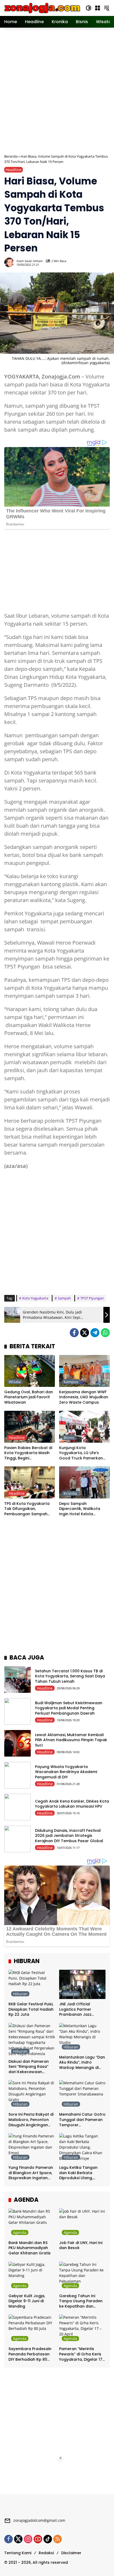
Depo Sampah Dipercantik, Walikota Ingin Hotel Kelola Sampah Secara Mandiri (82, 1509)
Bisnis (69, 1438)
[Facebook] (74, 1333)
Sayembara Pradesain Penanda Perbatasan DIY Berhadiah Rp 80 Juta (30, 2354)
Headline (14, 170)
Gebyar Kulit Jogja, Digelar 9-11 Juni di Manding (27, 2301)
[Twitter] (85, 1333)
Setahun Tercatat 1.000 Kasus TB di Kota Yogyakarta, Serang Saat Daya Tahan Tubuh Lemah (70, 1676)
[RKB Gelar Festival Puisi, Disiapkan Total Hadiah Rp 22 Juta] (32, 1984)
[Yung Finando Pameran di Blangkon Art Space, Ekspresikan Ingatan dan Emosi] (32, 2148)
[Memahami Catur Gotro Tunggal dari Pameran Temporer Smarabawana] (82, 2095)
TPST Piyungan (92, 1298)
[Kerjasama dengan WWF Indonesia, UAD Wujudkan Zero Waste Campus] (84, 1371)
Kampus (71, 1382)
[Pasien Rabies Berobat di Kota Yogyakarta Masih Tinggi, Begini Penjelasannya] (30, 1427)
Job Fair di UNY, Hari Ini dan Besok (81, 2245)
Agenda (20, 2232)
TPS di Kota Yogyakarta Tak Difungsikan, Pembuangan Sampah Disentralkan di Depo (27, 1509)
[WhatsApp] (105, 1333)
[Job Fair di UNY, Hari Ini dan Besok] (82, 2223)
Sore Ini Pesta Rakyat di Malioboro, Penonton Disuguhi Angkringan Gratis (31, 2120)
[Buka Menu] (98, 8)
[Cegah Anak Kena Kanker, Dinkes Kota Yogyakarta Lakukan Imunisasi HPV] (17, 1807)
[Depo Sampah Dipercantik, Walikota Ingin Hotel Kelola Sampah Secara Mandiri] (84, 1482)
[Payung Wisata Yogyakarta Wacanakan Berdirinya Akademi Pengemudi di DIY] (17, 1775)
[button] (89, 8)
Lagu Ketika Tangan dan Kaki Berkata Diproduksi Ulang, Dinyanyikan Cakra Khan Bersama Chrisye (81, 2173)
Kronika (70, 1493)
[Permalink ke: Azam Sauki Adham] (10, 262)
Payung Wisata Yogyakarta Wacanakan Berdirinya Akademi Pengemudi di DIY (66, 1772)
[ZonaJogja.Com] (42, 8)
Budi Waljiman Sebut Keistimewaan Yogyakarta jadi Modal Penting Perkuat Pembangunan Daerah (69, 1708)
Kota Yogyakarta (35, 1298)
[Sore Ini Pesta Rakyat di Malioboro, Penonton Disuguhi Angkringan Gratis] (32, 2095)
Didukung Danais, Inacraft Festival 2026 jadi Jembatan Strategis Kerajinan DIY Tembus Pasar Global (69, 1836)
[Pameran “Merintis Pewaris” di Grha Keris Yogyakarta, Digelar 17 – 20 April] (82, 2329)
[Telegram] (95, 1333)
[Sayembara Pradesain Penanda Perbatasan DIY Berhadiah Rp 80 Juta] (32, 2329)
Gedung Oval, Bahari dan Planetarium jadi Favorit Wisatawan (29, 1397)
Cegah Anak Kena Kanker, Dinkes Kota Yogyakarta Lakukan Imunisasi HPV (72, 1804)
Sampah (64, 1298)
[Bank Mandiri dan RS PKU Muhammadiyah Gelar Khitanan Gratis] (32, 2223)
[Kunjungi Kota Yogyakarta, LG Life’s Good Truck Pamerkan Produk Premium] (84, 1427)
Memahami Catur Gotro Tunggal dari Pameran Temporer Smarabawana (82, 2120)
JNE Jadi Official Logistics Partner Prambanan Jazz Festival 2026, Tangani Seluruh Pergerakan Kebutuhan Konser (81, 2009)
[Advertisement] (57, 90)
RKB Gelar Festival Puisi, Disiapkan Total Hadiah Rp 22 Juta (31, 2009)
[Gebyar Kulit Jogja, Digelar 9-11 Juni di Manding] (32, 2276)
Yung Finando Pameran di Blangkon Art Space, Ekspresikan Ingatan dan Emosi (31, 2173)
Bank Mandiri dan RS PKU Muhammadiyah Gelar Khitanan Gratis (30, 2248)
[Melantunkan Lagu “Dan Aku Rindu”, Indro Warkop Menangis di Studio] (82, 2038)
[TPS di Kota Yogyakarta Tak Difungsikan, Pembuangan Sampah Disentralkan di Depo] (30, 1482)
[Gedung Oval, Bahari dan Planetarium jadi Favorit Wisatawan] (30, 1371)
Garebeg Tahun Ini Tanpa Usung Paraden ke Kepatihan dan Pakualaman (81, 2301)
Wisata (15, 1382)
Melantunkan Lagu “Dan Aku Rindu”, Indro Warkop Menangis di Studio (82, 2063)
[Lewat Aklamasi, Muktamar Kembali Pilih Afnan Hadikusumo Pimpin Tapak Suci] (17, 1743)
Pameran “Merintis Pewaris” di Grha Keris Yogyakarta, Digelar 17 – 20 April (81, 2354)
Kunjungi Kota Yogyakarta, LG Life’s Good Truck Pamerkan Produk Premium (81, 1453)
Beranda (11, 156)
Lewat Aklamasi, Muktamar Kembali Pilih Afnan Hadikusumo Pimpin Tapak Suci (71, 1740)
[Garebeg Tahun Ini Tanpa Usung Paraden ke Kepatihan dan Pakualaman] (82, 2276)
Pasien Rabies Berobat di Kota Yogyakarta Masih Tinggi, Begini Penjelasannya (28, 1453)
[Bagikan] (105, 262)
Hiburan (20, 1994)
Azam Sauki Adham (30, 261)
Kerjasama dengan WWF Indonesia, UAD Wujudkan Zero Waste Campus (84, 1397)
